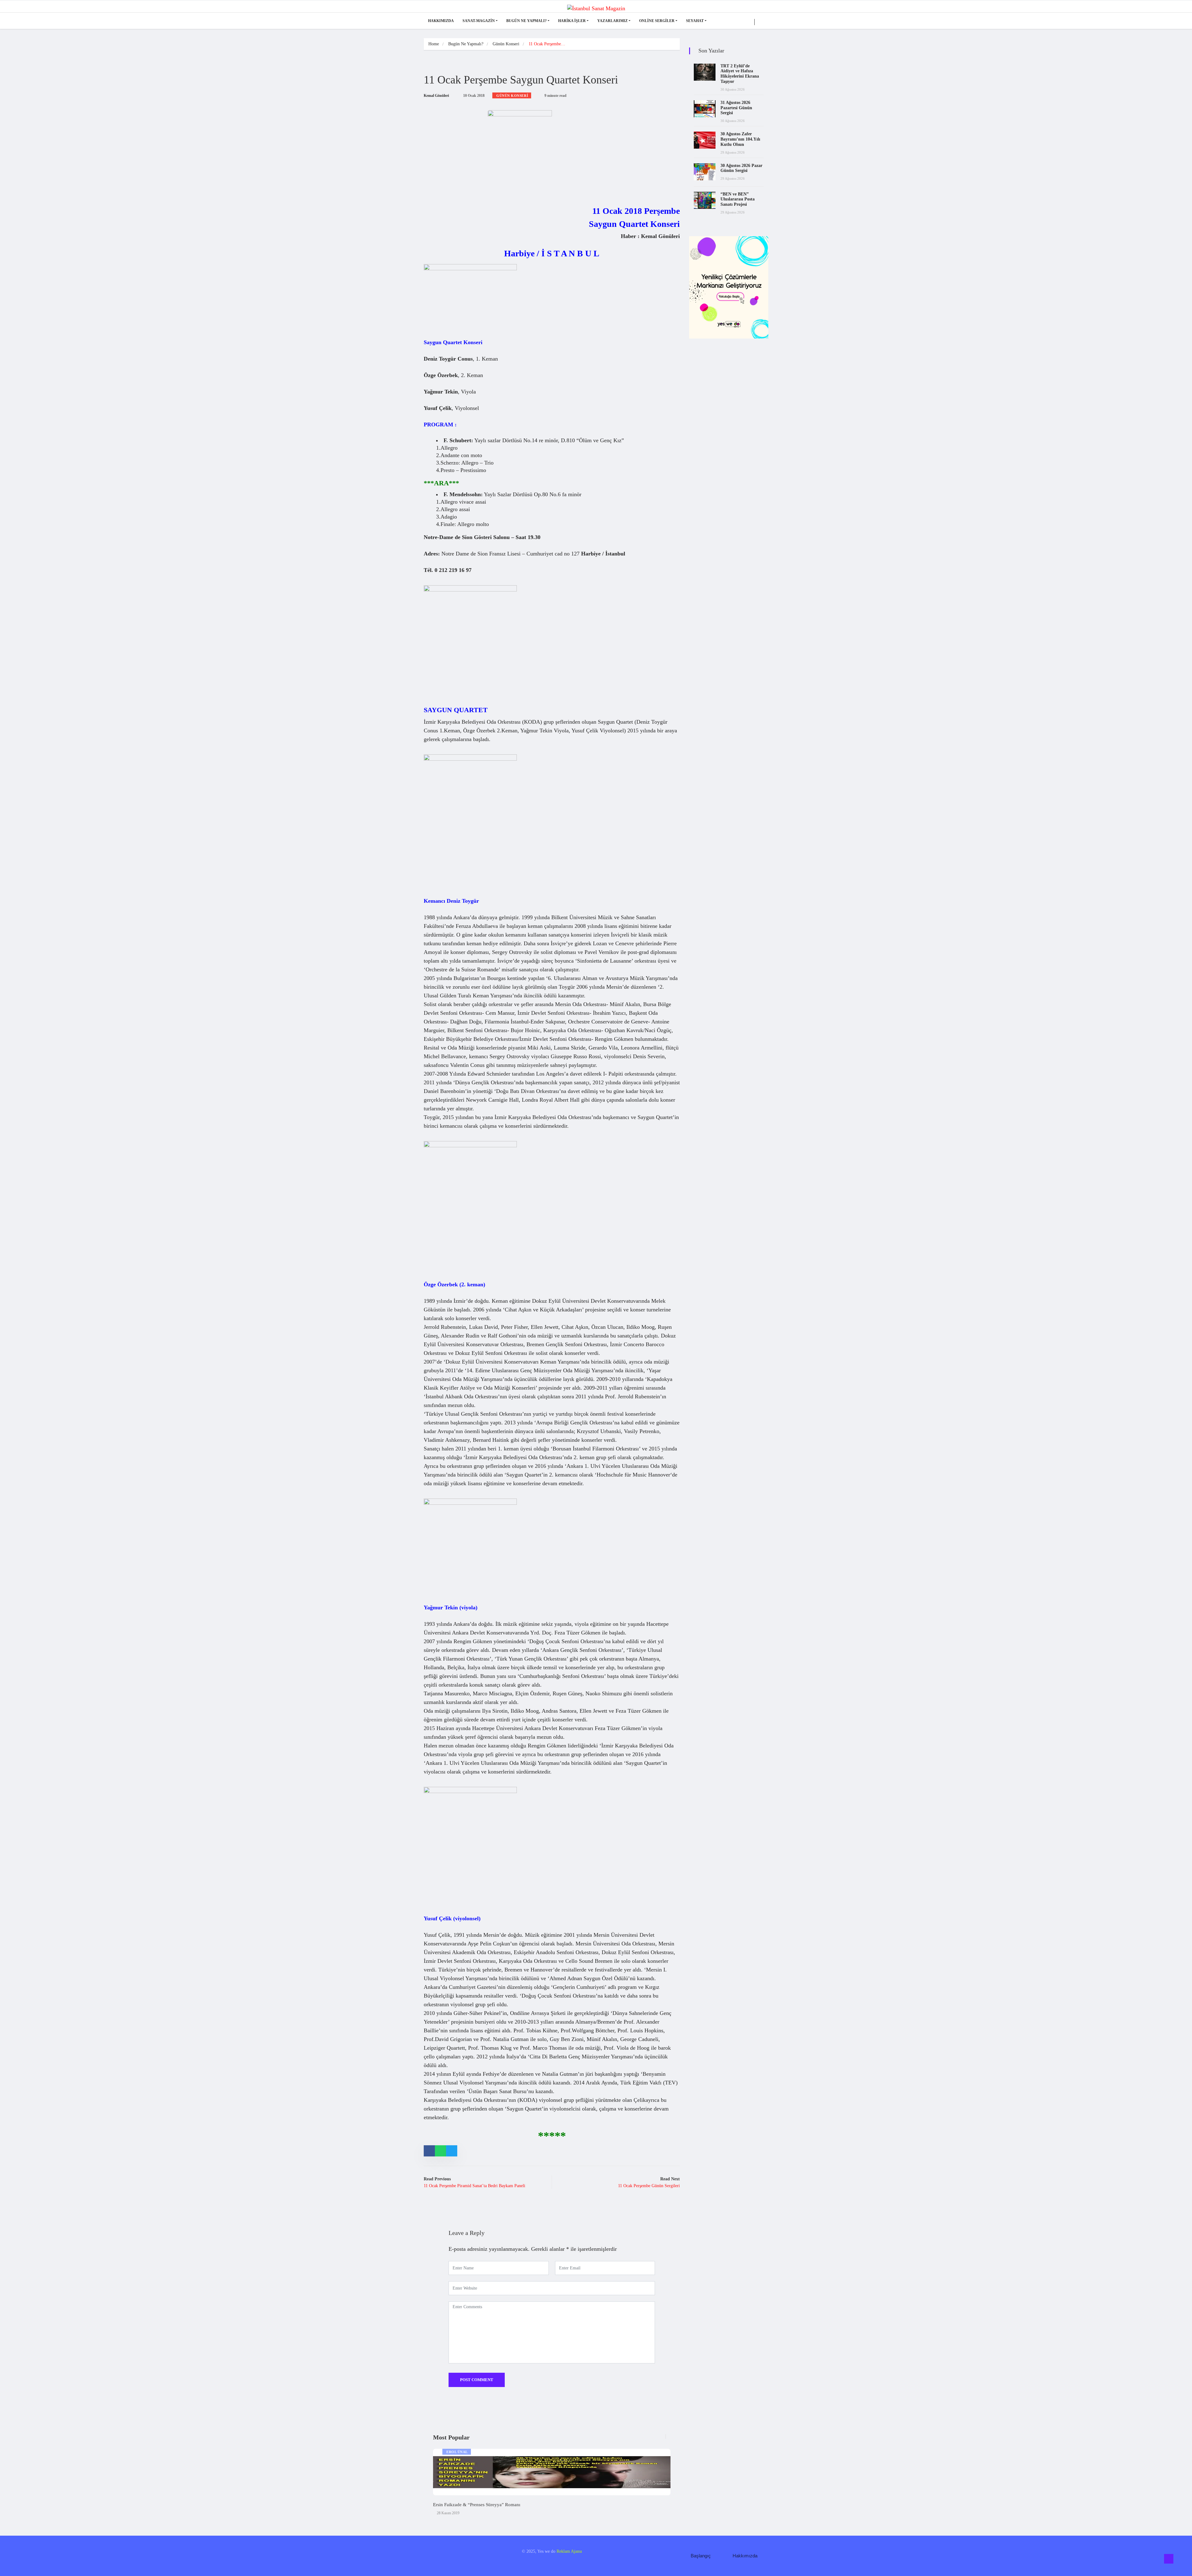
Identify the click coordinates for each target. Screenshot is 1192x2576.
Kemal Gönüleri (436, 96)
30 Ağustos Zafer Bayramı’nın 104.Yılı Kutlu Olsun (740, 139)
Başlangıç (701, 2556)
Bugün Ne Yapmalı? (526, 21)
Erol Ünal (457, 2452)
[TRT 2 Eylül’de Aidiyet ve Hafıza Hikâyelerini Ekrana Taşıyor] (705, 72)
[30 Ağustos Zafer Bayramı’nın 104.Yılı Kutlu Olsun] (705, 140)
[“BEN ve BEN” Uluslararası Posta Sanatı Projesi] (705, 200)
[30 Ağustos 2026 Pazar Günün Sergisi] (705, 172)
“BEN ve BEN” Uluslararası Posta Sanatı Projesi (738, 199)
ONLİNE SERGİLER (657, 21)
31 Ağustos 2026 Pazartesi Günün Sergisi (736, 108)
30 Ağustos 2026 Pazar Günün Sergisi (741, 168)
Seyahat (695, 21)
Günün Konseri (506, 44)
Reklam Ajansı (569, 2551)
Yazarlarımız (612, 21)
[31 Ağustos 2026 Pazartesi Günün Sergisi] (705, 109)
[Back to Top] (1169, 2559)
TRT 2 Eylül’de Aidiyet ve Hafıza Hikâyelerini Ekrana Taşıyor (740, 74)
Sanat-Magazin (479, 21)
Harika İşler (572, 21)
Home (434, 44)
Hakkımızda (441, 21)
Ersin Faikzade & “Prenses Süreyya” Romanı (477, 2505)
